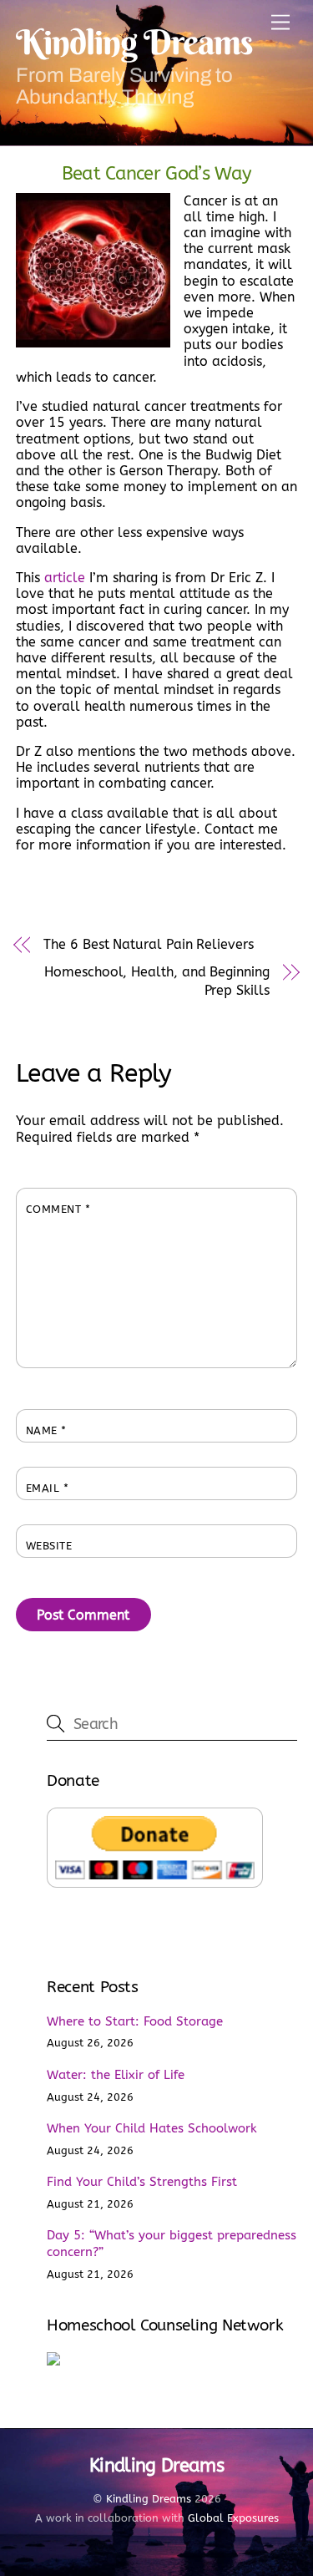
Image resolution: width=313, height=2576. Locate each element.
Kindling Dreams (149, 2499)
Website (49, 1546)
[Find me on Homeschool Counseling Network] (53, 2361)
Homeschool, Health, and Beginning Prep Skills (156, 981)
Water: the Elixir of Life (116, 2075)
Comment (58, 1209)
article (65, 578)
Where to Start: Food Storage (135, 2021)
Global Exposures (233, 2518)
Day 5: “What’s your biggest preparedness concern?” (172, 2244)
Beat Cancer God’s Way (157, 173)
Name (46, 1430)
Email (48, 1488)
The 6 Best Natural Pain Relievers (148, 944)
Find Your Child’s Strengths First (142, 2182)
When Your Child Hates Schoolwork (152, 2128)
